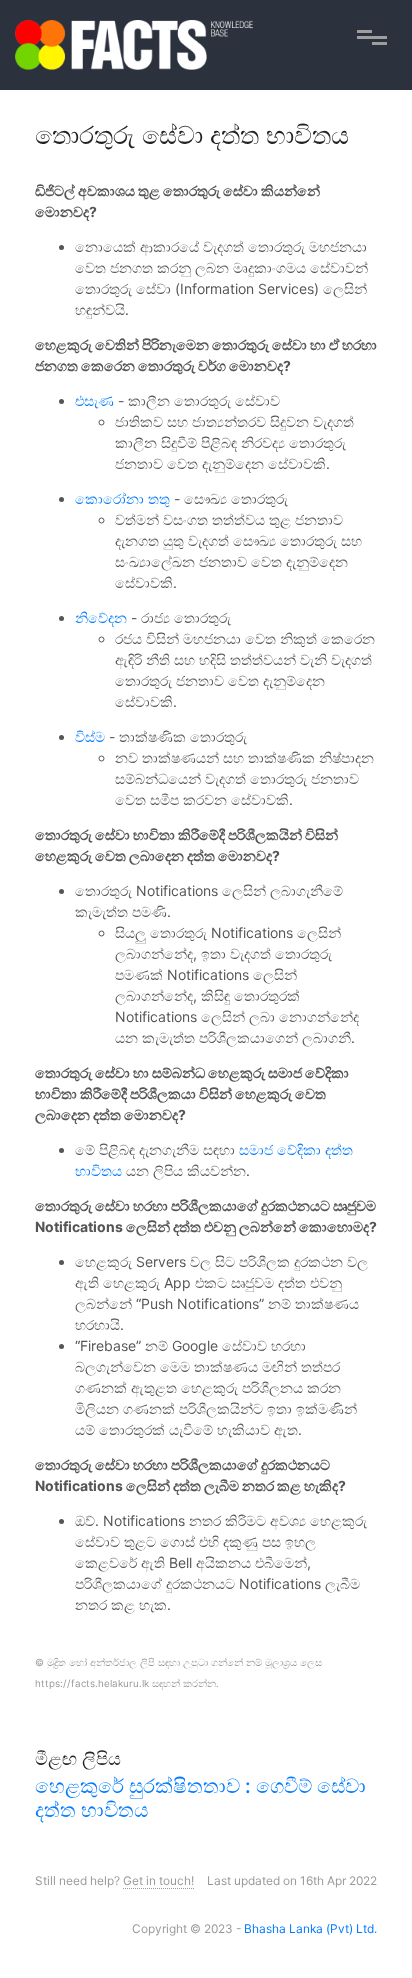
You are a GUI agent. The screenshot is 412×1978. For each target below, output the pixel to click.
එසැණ (94, 400)
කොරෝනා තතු (122, 498)
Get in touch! (158, 1880)
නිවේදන (101, 617)
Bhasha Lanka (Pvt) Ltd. (310, 1928)
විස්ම (90, 736)
